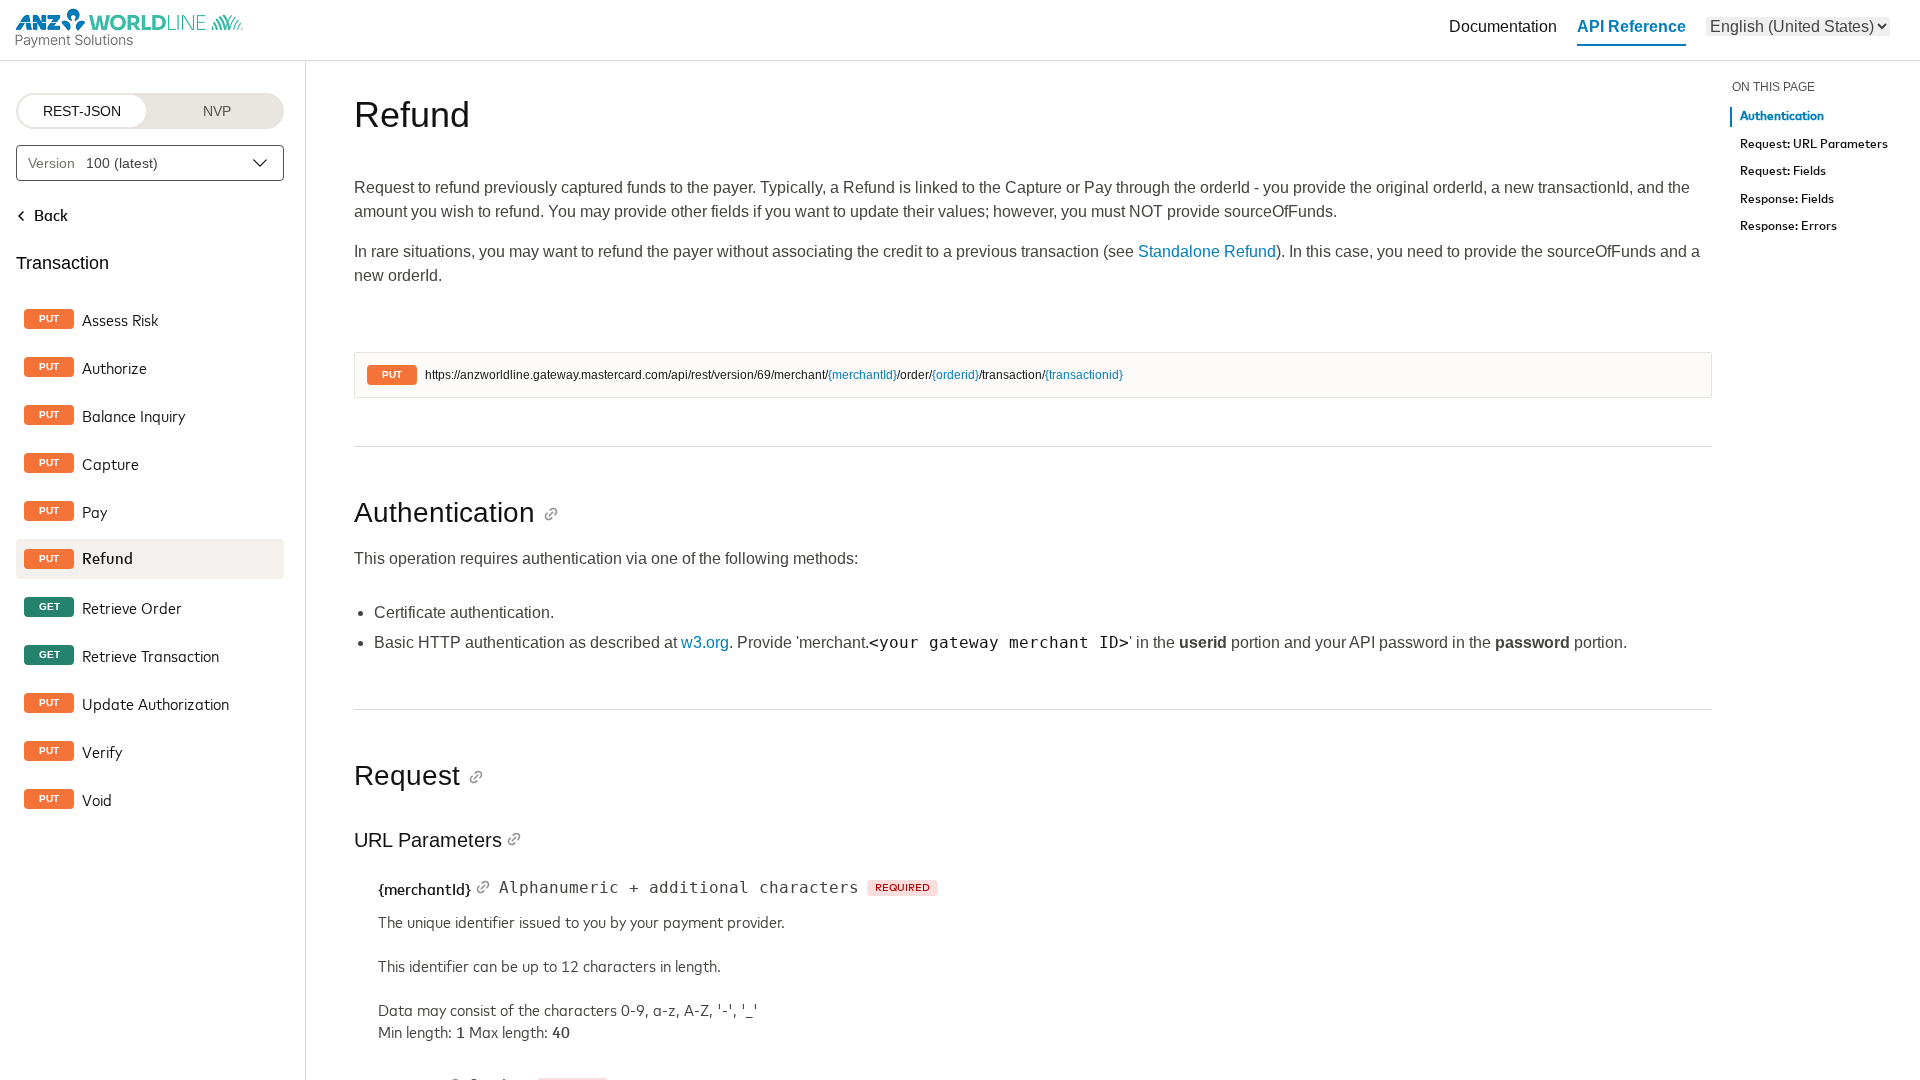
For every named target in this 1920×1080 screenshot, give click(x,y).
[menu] (1798, 26)
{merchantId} (862, 375)
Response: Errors (1788, 226)
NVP (217, 111)
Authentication (1782, 116)
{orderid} (955, 375)
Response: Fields (1787, 199)
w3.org (705, 642)
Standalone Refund (1207, 251)
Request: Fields (1783, 171)
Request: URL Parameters (1814, 144)
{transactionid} (1084, 375)
